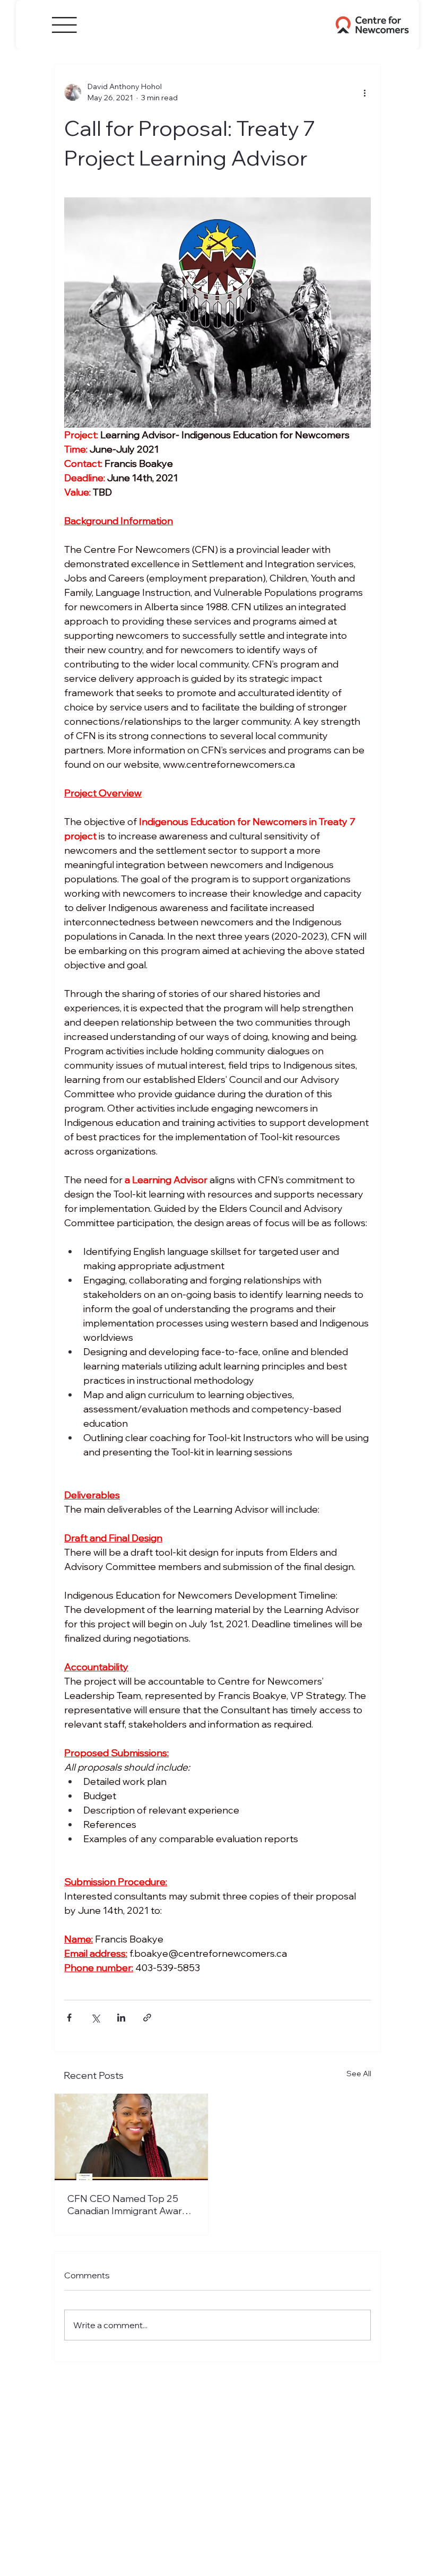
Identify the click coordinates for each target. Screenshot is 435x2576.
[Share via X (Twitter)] (95, 2018)
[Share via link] (147, 2018)
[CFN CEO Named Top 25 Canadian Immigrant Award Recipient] (131, 2137)
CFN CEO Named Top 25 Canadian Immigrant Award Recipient (128, 2205)
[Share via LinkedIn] (121, 2018)
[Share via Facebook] (69, 2018)
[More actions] (364, 92)
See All (359, 2074)
